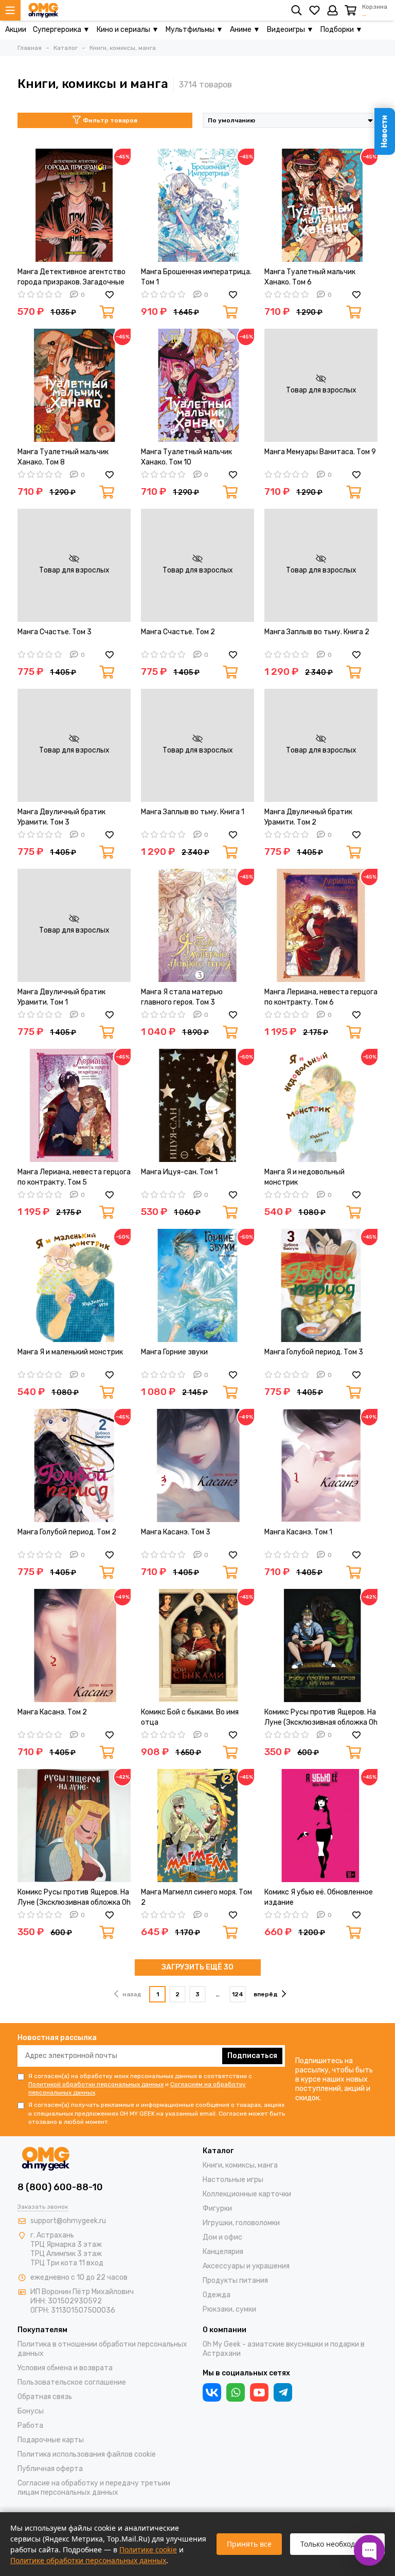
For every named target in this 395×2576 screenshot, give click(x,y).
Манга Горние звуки (174, 1352)
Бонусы (31, 2411)
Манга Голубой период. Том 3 (314, 1352)
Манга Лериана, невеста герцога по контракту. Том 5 (74, 1177)
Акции (16, 30)
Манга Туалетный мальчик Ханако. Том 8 (63, 457)
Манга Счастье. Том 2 (178, 632)
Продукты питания (235, 2280)
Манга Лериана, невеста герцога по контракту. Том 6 (321, 997)
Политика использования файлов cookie (87, 2454)
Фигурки (217, 2208)
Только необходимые (337, 2544)
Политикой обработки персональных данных (96, 2084)
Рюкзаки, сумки (229, 2309)
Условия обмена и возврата (65, 2368)
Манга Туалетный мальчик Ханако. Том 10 (186, 457)
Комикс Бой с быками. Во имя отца (190, 1717)
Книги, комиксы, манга (240, 2165)
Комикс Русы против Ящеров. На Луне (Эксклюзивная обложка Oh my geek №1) (321, 1718)
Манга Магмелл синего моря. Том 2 (196, 1897)
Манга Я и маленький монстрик (70, 1352)
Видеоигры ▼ (290, 30)
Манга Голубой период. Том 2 (67, 1532)
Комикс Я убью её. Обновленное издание (319, 1897)
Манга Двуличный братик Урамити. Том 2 (308, 817)
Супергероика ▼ (61, 30)
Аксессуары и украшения (246, 2266)
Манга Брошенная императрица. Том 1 (196, 277)
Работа (30, 2426)
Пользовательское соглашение (72, 2382)
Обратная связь (45, 2397)
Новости (384, 131)
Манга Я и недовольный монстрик (304, 1177)
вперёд (266, 1994)
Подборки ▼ (342, 30)
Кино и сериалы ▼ (128, 30)
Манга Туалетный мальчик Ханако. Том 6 (310, 277)
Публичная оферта (50, 2469)
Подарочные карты (51, 2440)
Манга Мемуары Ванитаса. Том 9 (320, 452)
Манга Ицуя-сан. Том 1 (179, 1172)
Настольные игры (233, 2180)
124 (238, 1994)
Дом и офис (222, 2237)
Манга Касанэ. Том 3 (176, 1532)
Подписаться (252, 2056)
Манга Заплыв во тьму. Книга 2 (317, 632)
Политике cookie (148, 2550)
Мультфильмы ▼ (194, 30)
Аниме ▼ (245, 30)
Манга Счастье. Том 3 (55, 632)
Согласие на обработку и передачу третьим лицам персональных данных (94, 2488)
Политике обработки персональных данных (88, 2560)
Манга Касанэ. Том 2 (52, 1712)
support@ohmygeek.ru (68, 2221)
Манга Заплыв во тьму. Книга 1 (193, 812)
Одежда (217, 2295)
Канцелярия (223, 2252)
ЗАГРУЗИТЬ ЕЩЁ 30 (197, 1967)
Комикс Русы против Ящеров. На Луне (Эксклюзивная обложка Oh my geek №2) (74, 1898)
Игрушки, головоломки (241, 2223)
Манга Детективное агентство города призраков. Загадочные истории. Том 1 (71, 278)
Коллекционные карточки (247, 2194)
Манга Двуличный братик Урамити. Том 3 (61, 817)
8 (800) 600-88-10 (60, 2187)
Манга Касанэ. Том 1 (298, 1532)
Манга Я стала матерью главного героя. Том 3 (182, 997)
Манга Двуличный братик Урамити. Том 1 (61, 997)
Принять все (249, 2544)
